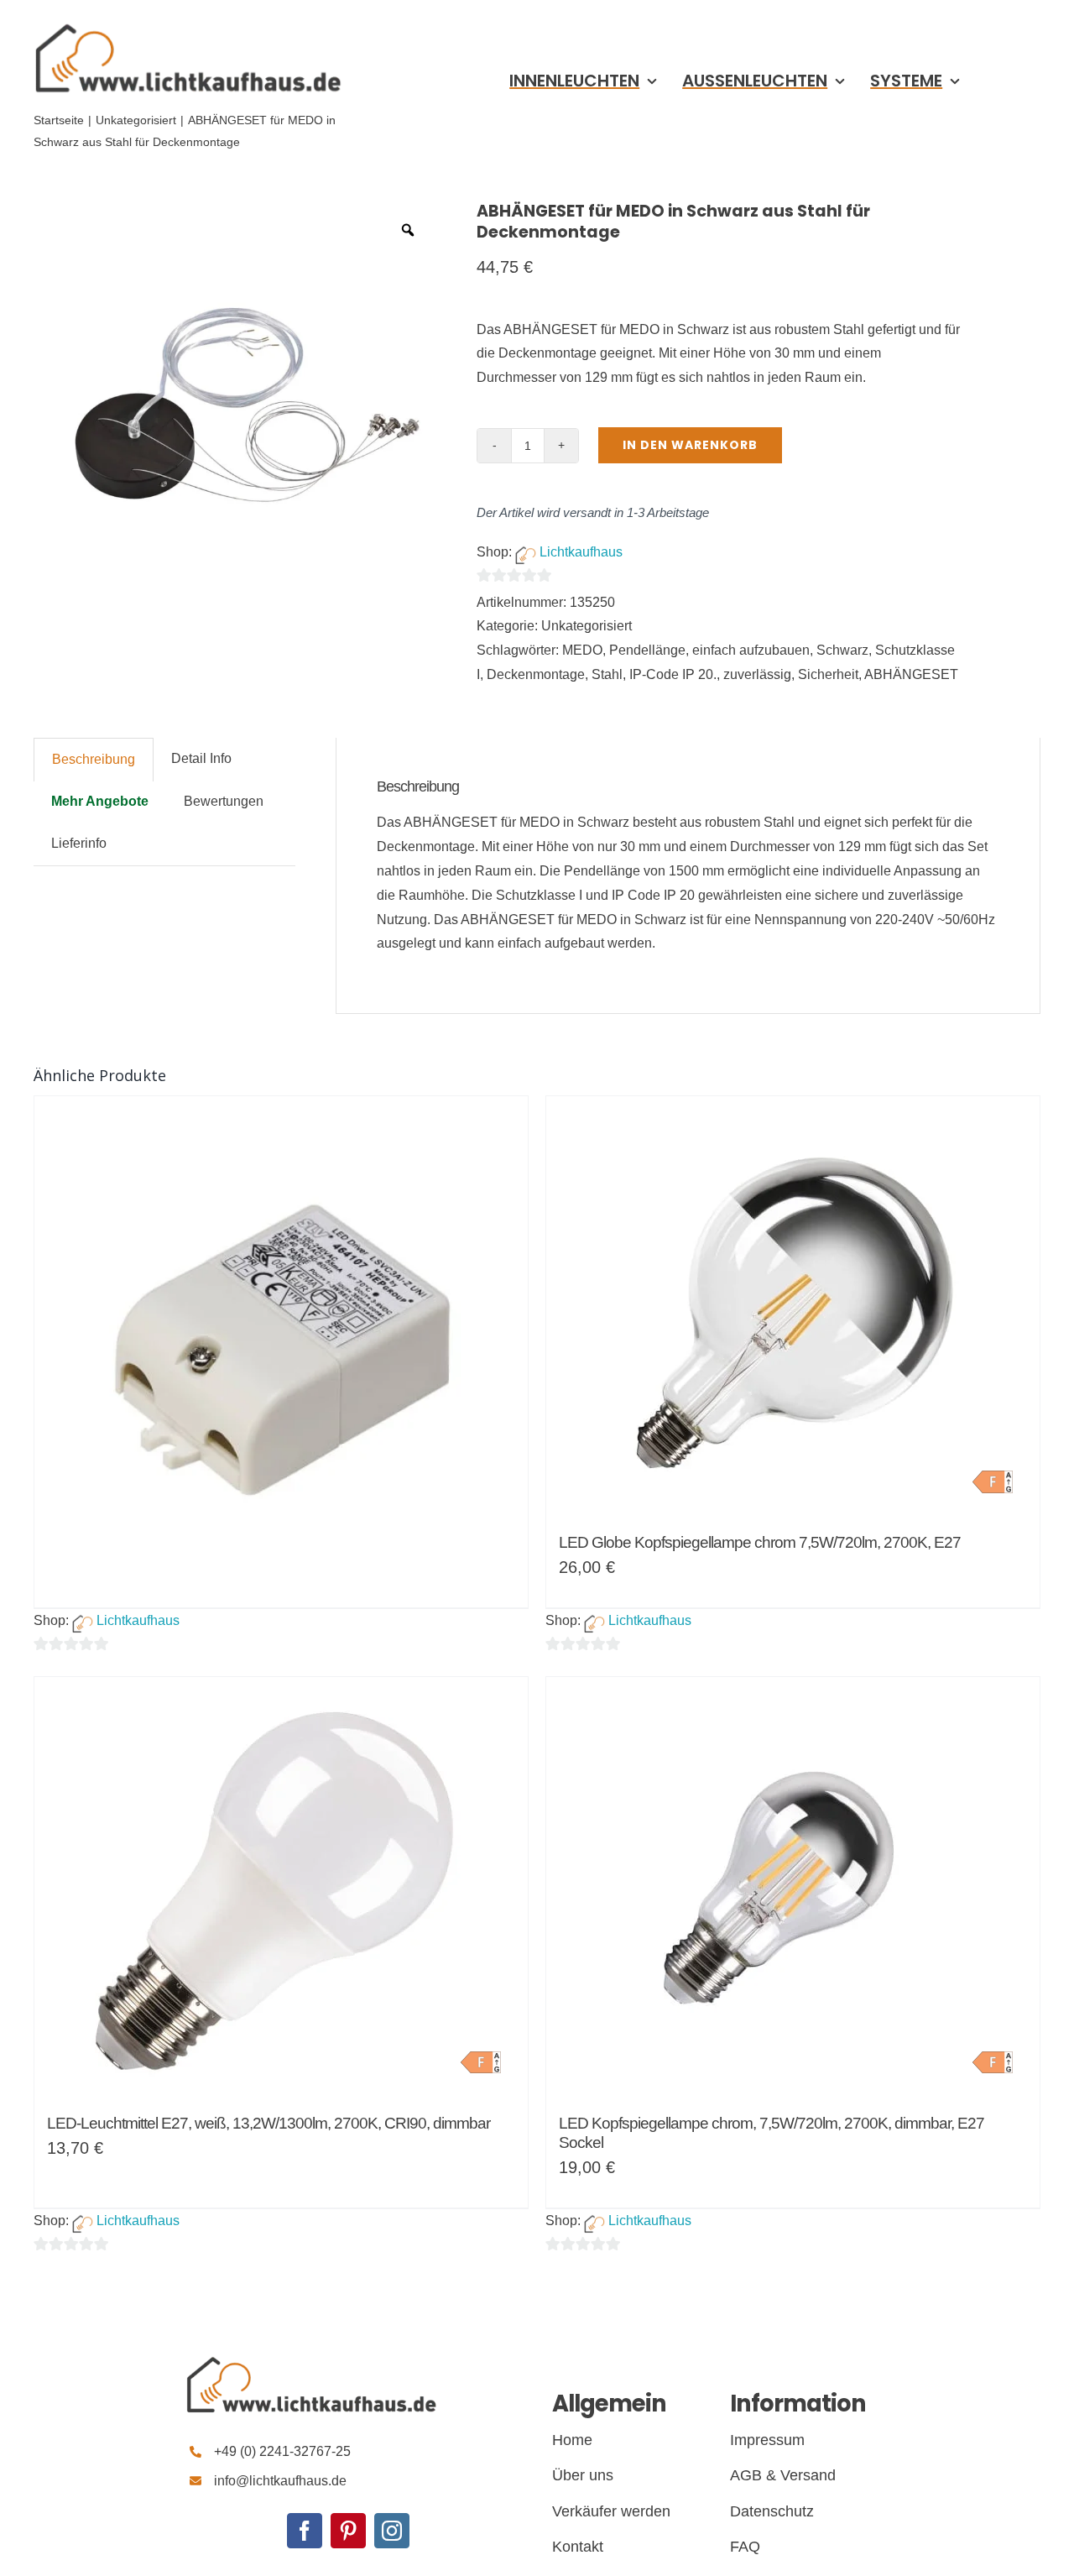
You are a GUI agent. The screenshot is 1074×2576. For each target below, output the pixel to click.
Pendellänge (647, 650)
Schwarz (842, 650)
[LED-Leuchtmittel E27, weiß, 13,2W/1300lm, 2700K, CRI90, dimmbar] (281, 1887)
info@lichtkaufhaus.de (280, 2481)
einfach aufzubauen (751, 650)
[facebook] (305, 2531)
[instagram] (392, 2531)
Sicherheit (828, 674)
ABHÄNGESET (911, 674)
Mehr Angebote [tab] (100, 801)
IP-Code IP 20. (673, 674)
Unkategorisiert (587, 626)
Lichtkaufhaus (581, 552)
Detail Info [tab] (201, 758)
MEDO (582, 650)
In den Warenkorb (690, 445)
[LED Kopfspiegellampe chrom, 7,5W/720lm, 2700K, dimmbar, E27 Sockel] (793, 1887)
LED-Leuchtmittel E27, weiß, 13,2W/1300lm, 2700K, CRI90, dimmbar (268, 2123)
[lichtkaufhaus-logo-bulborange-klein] (188, 23)
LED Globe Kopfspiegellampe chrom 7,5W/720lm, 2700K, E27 (760, 1542)
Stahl (607, 674)
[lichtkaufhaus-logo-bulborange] (311, 2357)
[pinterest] (348, 2531)
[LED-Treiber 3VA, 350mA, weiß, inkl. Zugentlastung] (281, 1215)
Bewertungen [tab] (224, 801)
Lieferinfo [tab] (79, 843)
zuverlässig (757, 674)
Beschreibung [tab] (94, 759)
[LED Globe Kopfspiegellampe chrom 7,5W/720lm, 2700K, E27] (793, 1306)
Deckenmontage (536, 674)
